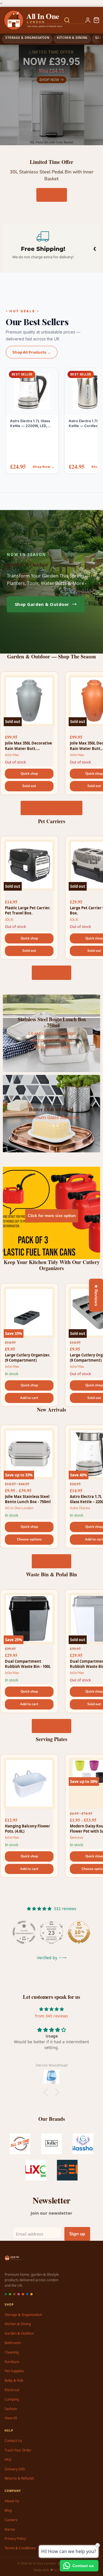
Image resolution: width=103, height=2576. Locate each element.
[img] (51, 2009)
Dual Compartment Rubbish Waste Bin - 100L (28, 1664)
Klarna (10, 2529)
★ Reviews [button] (96, 1295)
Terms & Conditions (20, 2548)
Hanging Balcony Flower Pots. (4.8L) (27, 1829)
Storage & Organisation (23, 2315)
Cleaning (12, 2352)
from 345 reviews (52, 2016)
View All (11, 2418)
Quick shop (29, 774)
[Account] (88, 20)
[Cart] (96, 20)
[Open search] (67, 20)
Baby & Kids (14, 2380)
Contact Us (13, 2441)
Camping (12, 2399)
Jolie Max (12, 755)
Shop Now (52, 195)
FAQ (8, 2460)
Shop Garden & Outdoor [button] (42, 604)
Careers (11, 2520)
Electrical (12, 2390)
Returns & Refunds (19, 2478)
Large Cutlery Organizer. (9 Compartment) (28, 1358)
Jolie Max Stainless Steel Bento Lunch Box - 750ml (28, 1499)
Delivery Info (15, 2469)
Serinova (76, 1837)
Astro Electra (80, 1508)
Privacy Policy (15, 2539)
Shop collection (51, 973)
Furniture (12, 2362)
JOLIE (9, 920)
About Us (12, 2501)
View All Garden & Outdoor (51, 808)
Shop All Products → (32, 352)
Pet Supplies (14, 2371)
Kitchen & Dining (18, 2324)
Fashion (11, 2409)
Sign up (77, 2234)
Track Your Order (18, 2450)
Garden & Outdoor (19, 2333)
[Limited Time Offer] (51, 95)
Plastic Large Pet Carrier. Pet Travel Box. (28, 910)
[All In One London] (26, 20)
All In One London (19, 1508)
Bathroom (13, 2343)
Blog (8, 2510)
